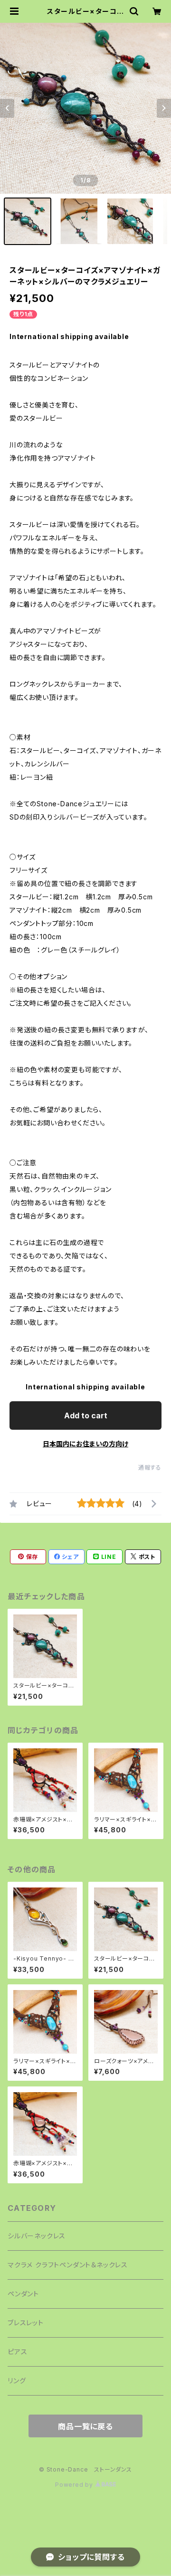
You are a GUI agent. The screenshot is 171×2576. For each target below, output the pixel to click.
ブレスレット (26, 2323)
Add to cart (86, 1415)
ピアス (17, 2352)
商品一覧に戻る (85, 2426)
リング (17, 2381)
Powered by (75, 2485)
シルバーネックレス (37, 2236)
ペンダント (23, 2294)
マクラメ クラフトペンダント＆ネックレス (68, 2265)
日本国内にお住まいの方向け (85, 1444)
